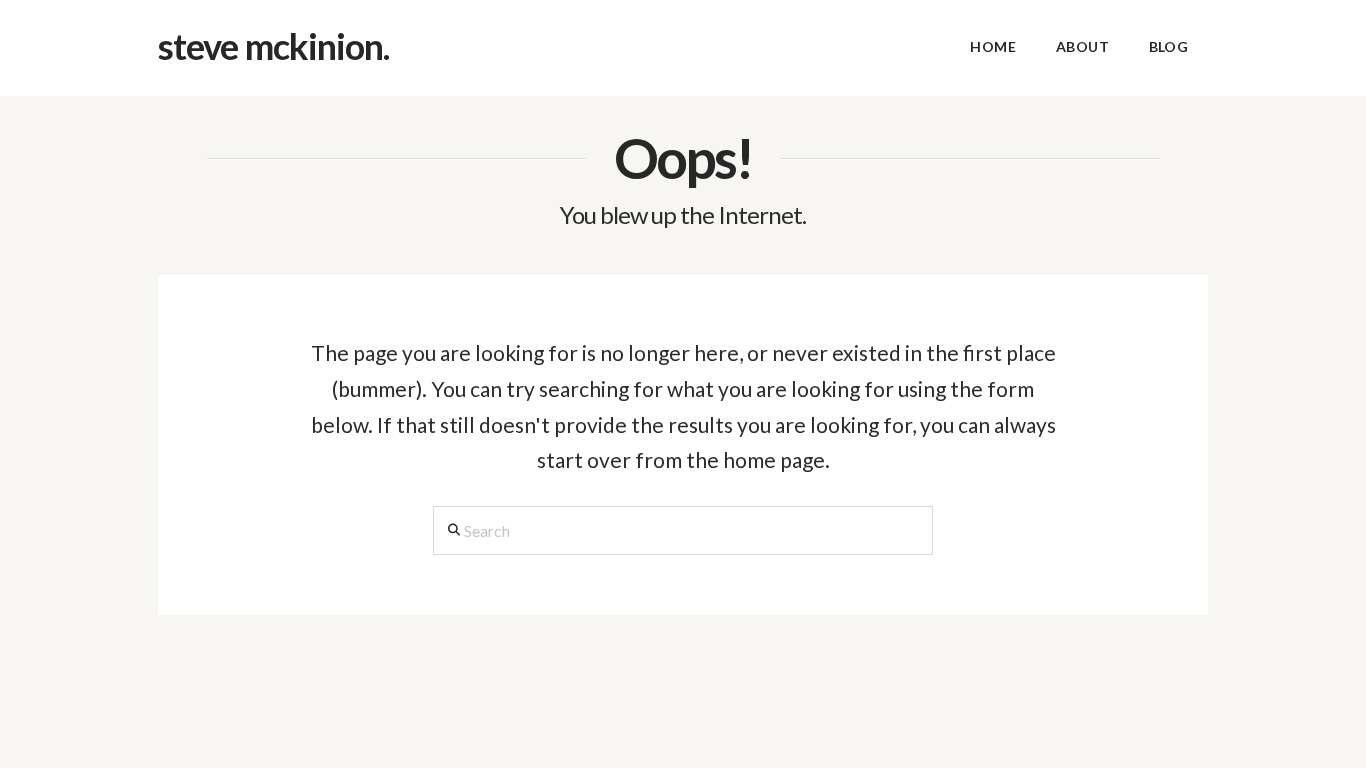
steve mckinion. (274, 46)
